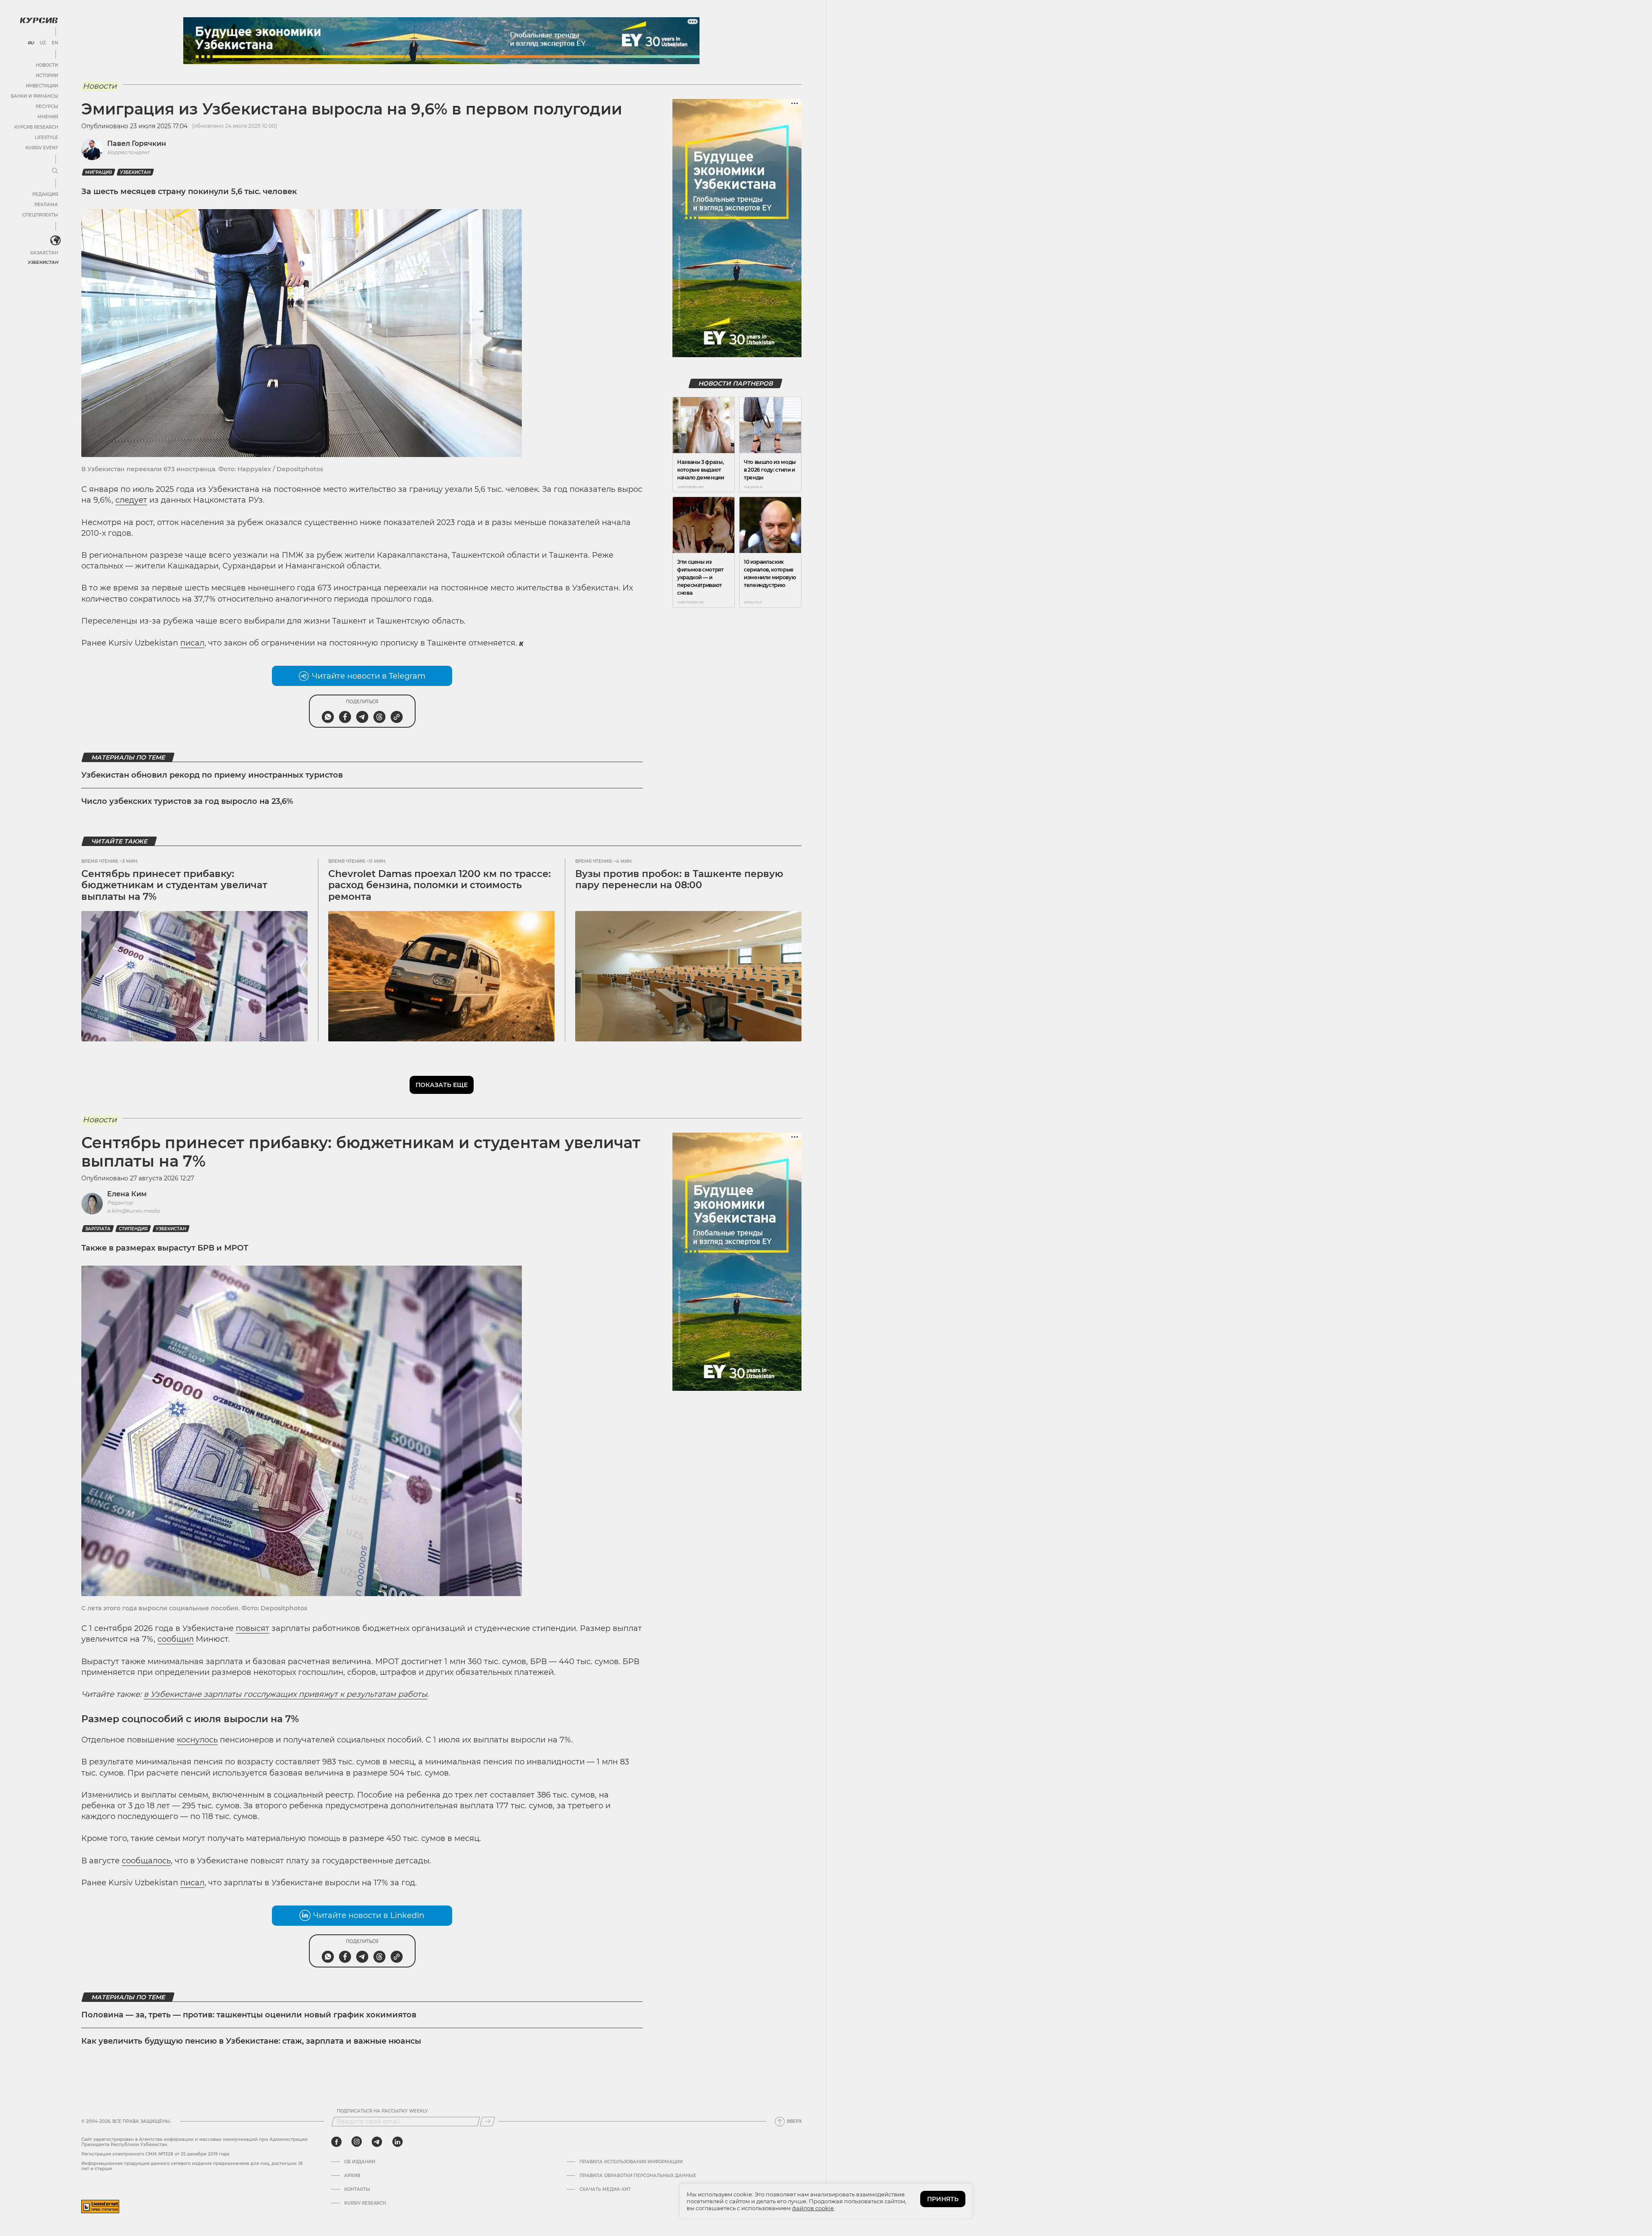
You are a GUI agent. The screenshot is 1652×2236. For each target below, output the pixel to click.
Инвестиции (42, 86)
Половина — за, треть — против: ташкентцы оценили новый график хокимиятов (249, 2015)
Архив (352, 2176)
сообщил (176, 1639)
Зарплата (98, 1229)
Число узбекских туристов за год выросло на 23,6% (187, 801)
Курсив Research (36, 127)
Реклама (46, 205)
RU (31, 43)
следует (131, 500)
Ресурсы (47, 107)
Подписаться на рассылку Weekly (382, 2111)
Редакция (45, 194)
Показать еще (442, 1085)
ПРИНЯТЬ (943, 2199)
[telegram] (377, 2142)
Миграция (99, 172)
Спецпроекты (40, 215)
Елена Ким (127, 1194)
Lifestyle (46, 137)
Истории (47, 76)
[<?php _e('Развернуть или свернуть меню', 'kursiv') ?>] (55, 241)
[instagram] (357, 2142)
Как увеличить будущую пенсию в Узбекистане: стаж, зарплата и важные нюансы (251, 2041)
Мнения (48, 117)
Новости (47, 65)
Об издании (360, 2162)
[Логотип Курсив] (39, 20)
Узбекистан (43, 262)
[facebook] (336, 2142)
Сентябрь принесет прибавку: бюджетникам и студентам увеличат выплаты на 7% (174, 885)
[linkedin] (397, 2142)
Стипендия (133, 1229)
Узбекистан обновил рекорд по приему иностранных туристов (212, 775)
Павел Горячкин (137, 144)
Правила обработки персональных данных (638, 2176)
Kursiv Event (42, 148)
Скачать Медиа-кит (605, 2190)
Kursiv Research (365, 2203)
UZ (43, 43)
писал (192, 643)
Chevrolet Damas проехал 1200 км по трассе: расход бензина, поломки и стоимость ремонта (439, 885)
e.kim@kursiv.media (133, 1211)
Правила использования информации (631, 2162)
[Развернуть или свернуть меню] (55, 171)
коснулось (197, 1740)
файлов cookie (813, 2208)
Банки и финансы (34, 96)
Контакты (357, 2190)
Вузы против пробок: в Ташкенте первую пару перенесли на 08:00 (679, 879)
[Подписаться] (487, 2122)
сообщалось (146, 1861)
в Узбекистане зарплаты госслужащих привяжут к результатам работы (285, 1694)
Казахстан (44, 253)
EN (55, 43)
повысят (253, 1628)
